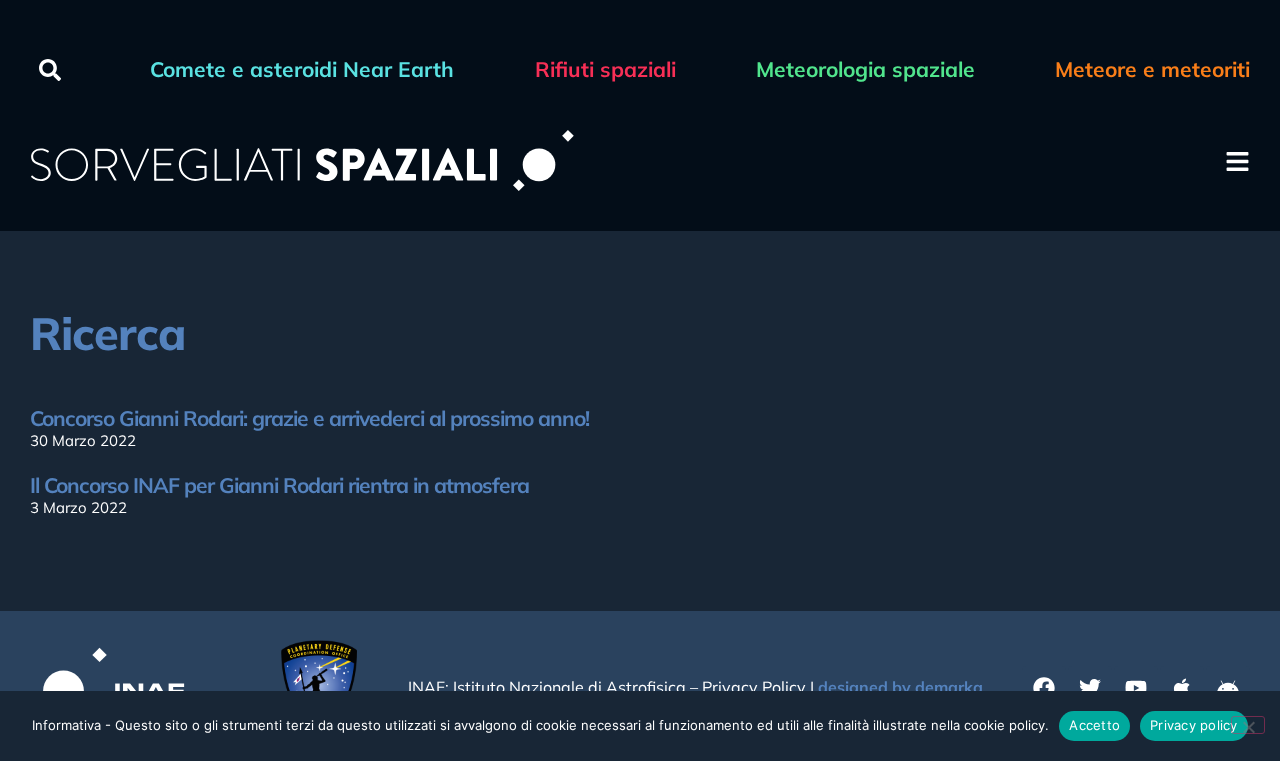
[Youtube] (1136, 688)
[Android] (1228, 688)
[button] (50, 70)
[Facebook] (1044, 688)
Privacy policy (1194, 725)
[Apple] (1182, 688)
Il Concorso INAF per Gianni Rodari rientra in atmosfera (279, 485)
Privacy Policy (754, 687)
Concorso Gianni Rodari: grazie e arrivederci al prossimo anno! (309, 418)
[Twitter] (1090, 688)
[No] (1248, 725)
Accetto (1094, 725)
